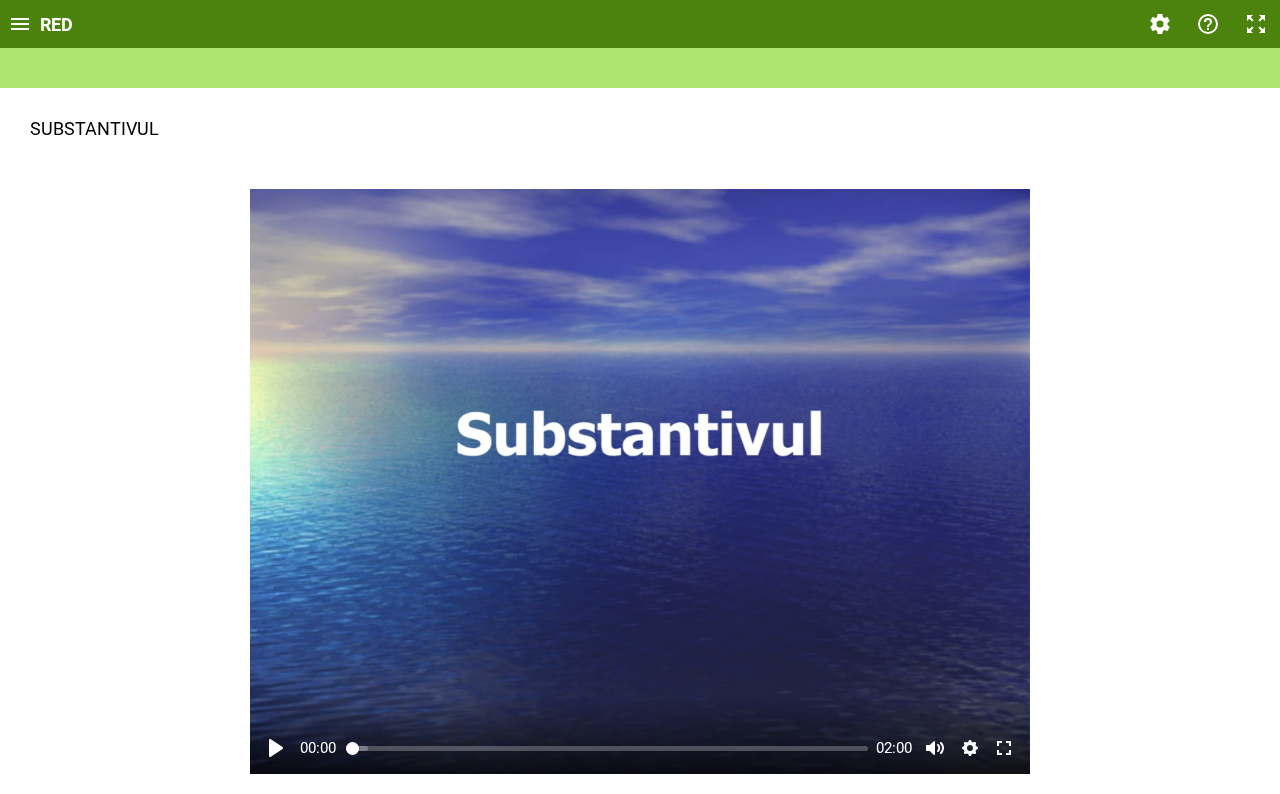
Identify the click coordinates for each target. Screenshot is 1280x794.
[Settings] (970, 748)
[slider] (607, 748)
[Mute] (935, 748)
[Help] (1208, 24)
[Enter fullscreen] (1004, 748)
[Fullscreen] (1256, 24)
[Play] (276, 748)
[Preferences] (1160, 24)
